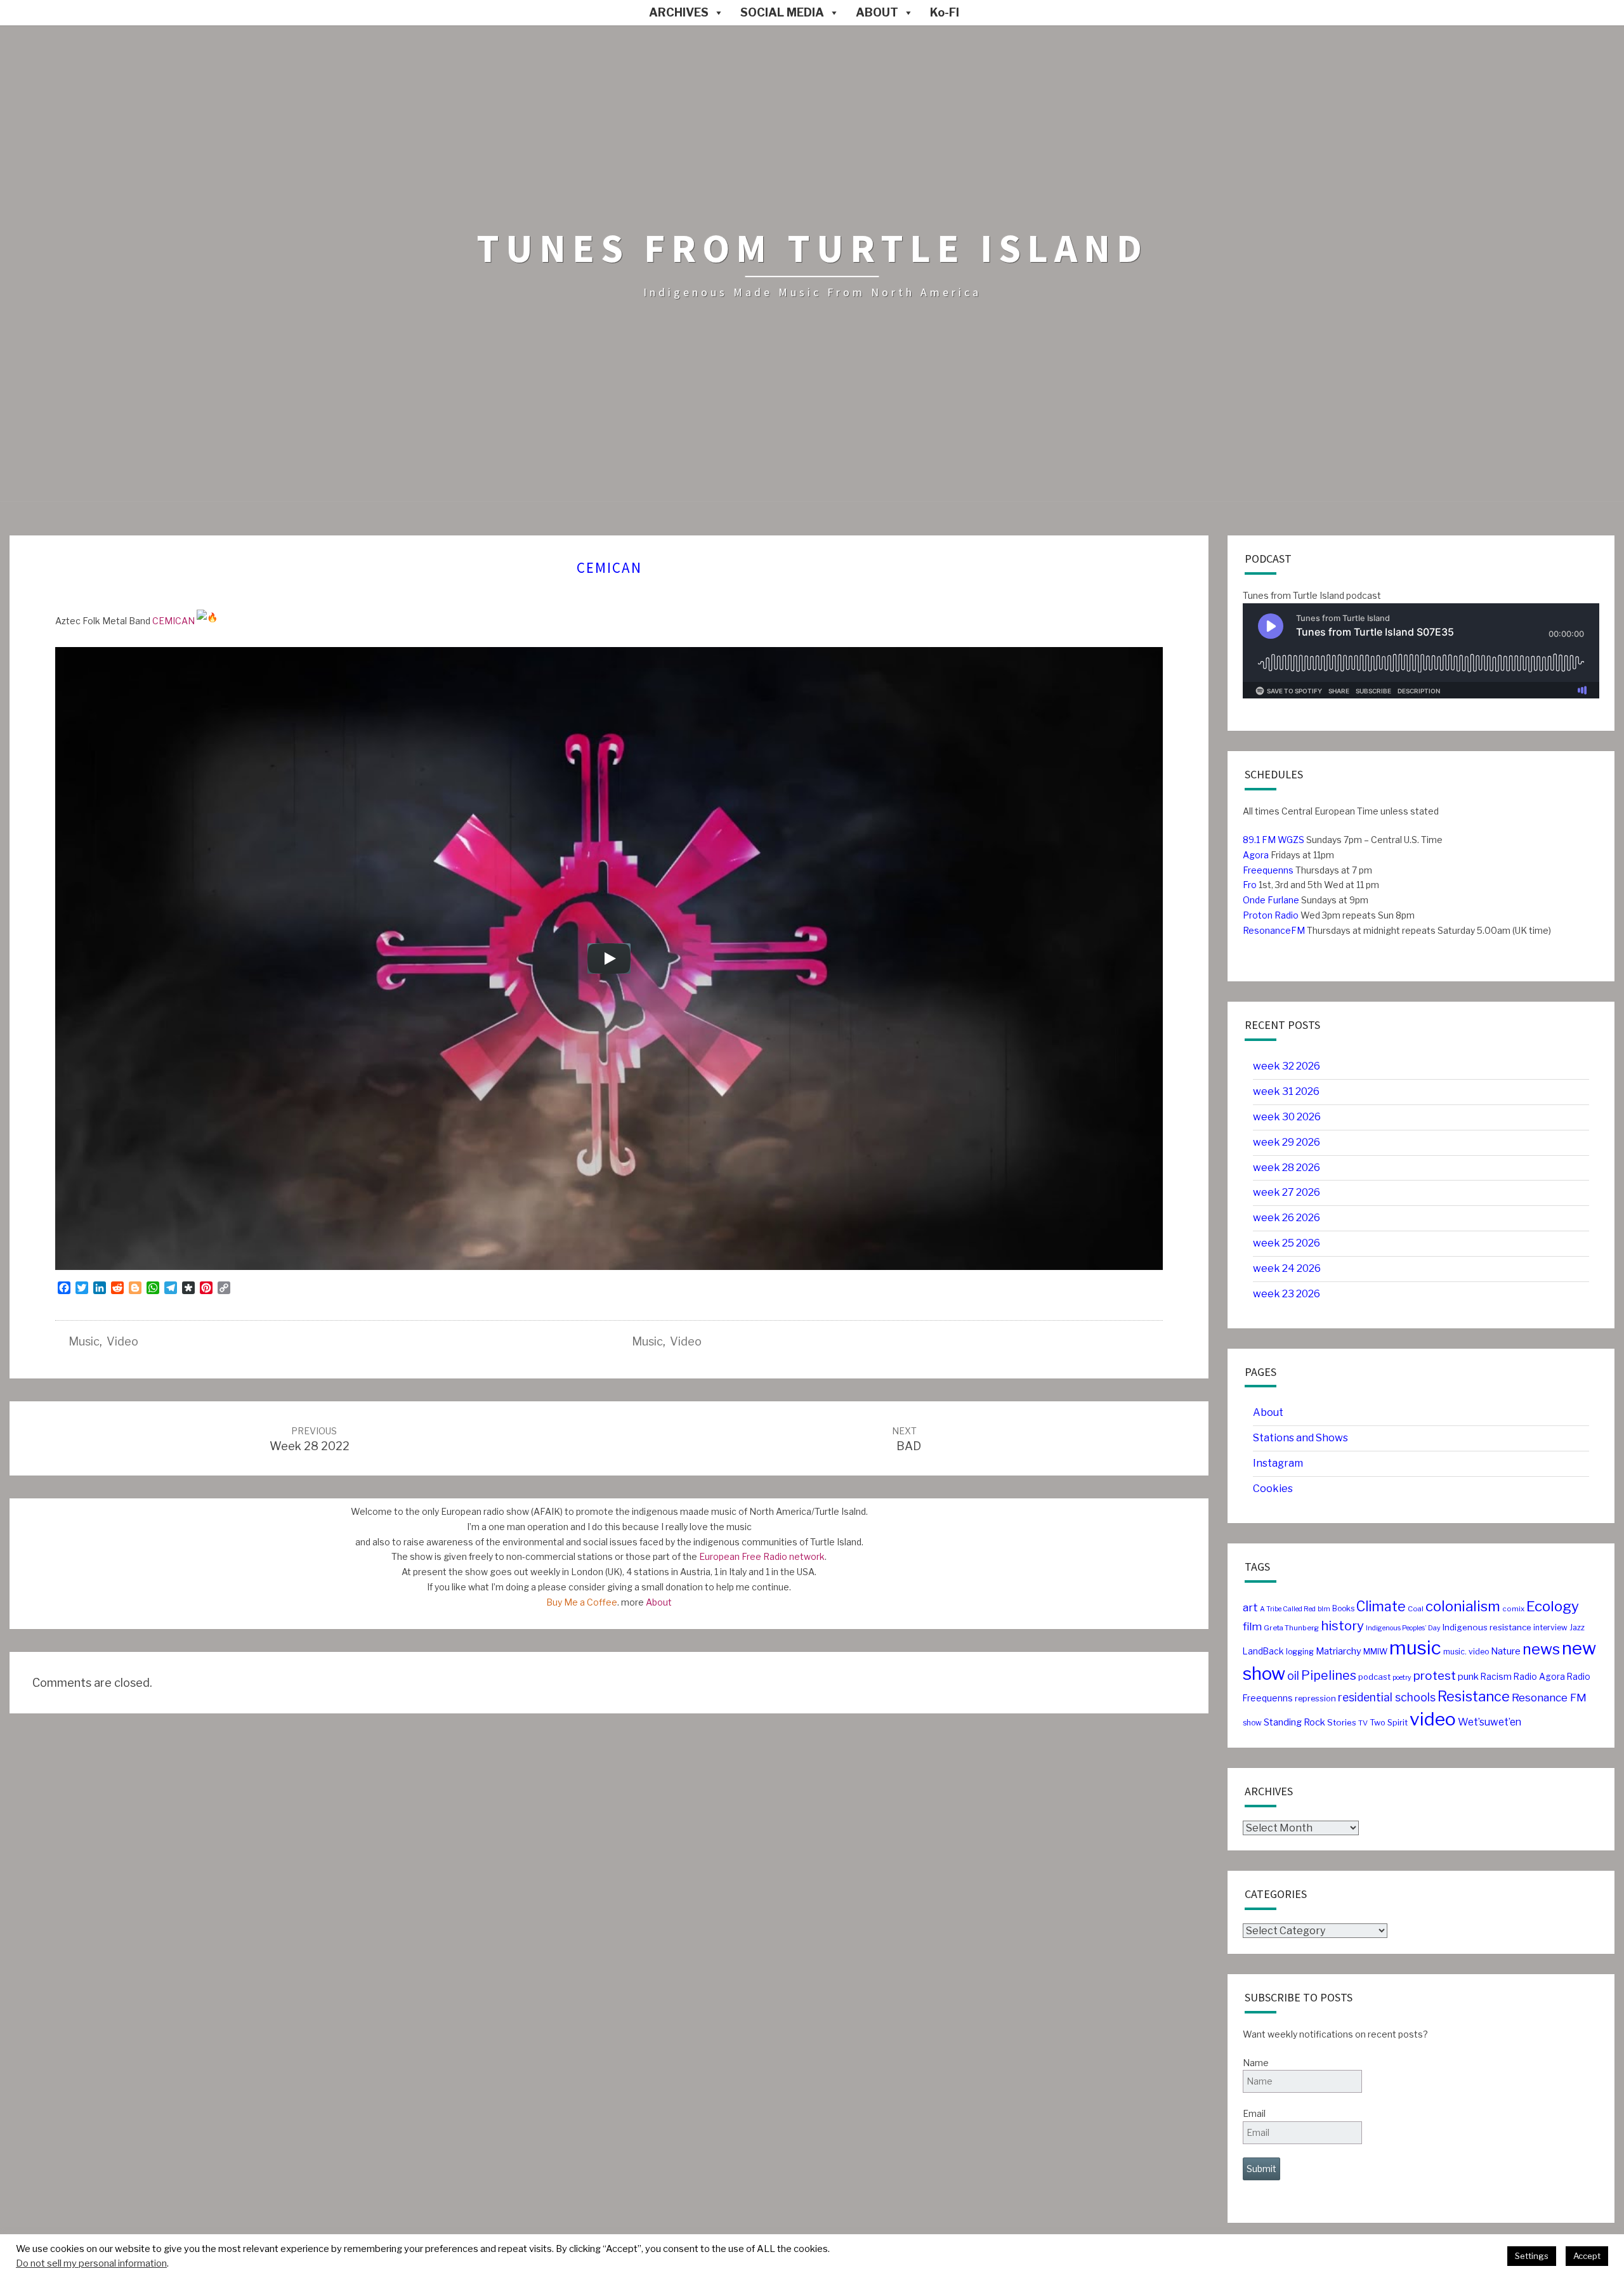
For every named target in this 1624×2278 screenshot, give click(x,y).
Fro (1250, 885)
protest (1435, 1676)
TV (1363, 1723)
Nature (1506, 1651)
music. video (1466, 1652)
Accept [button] (1587, 2256)
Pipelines (1329, 1675)
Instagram (1278, 1463)
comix (1513, 1609)
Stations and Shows (1300, 1438)
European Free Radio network (762, 1556)
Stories (1342, 1722)
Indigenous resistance (1487, 1627)
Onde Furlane (1271, 900)
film (1252, 1627)
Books (1343, 1608)
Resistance (1474, 1696)
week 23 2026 (1287, 1294)
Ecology (1553, 1606)
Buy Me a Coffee (582, 1602)
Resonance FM (1549, 1697)
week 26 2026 (1287, 1218)
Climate (1381, 1607)
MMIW (1375, 1652)
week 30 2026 (1287, 1117)
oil (1293, 1676)
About (659, 1602)
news (1541, 1649)
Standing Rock (1294, 1722)
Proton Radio (1271, 915)
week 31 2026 (1286, 1091)
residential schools (1387, 1697)
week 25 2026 (1287, 1243)
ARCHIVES (679, 12)
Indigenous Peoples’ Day (1403, 1628)
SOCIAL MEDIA (782, 12)
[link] (174, 621)
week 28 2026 (1287, 1168)
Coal (1416, 1609)
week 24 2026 (1287, 1268)
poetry (1402, 1678)
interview (1550, 1627)
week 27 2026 (1287, 1192)
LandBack (1263, 1651)
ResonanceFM (1274, 930)
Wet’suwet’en (1490, 1722)
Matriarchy (1339, 1651)
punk (1468, 1677)
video (122, 1341)
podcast (1374, 1677)
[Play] (609, 959)
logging (1300, 1652)
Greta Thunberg (1291, 1628)
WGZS (1290, 840)
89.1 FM (1259, 840)
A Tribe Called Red (1288, 1609)
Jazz (1577, 1627)
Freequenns (1268, 870)
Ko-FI (945, 12)
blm (1324, 1609)
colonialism (1463, 1606)
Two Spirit (1389, 1723)
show (1252, 1723)
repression (1315, 1699)
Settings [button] (1532, 2256)
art (1250, 1607)
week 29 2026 (1287, 1142)
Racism (1496, 1677)
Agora (1256, 855)
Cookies (1273, 1489)
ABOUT (877, 12)
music (84, 1341)
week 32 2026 (1287, 1066)
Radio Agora (1539, 1677)
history (1342, 1626)
